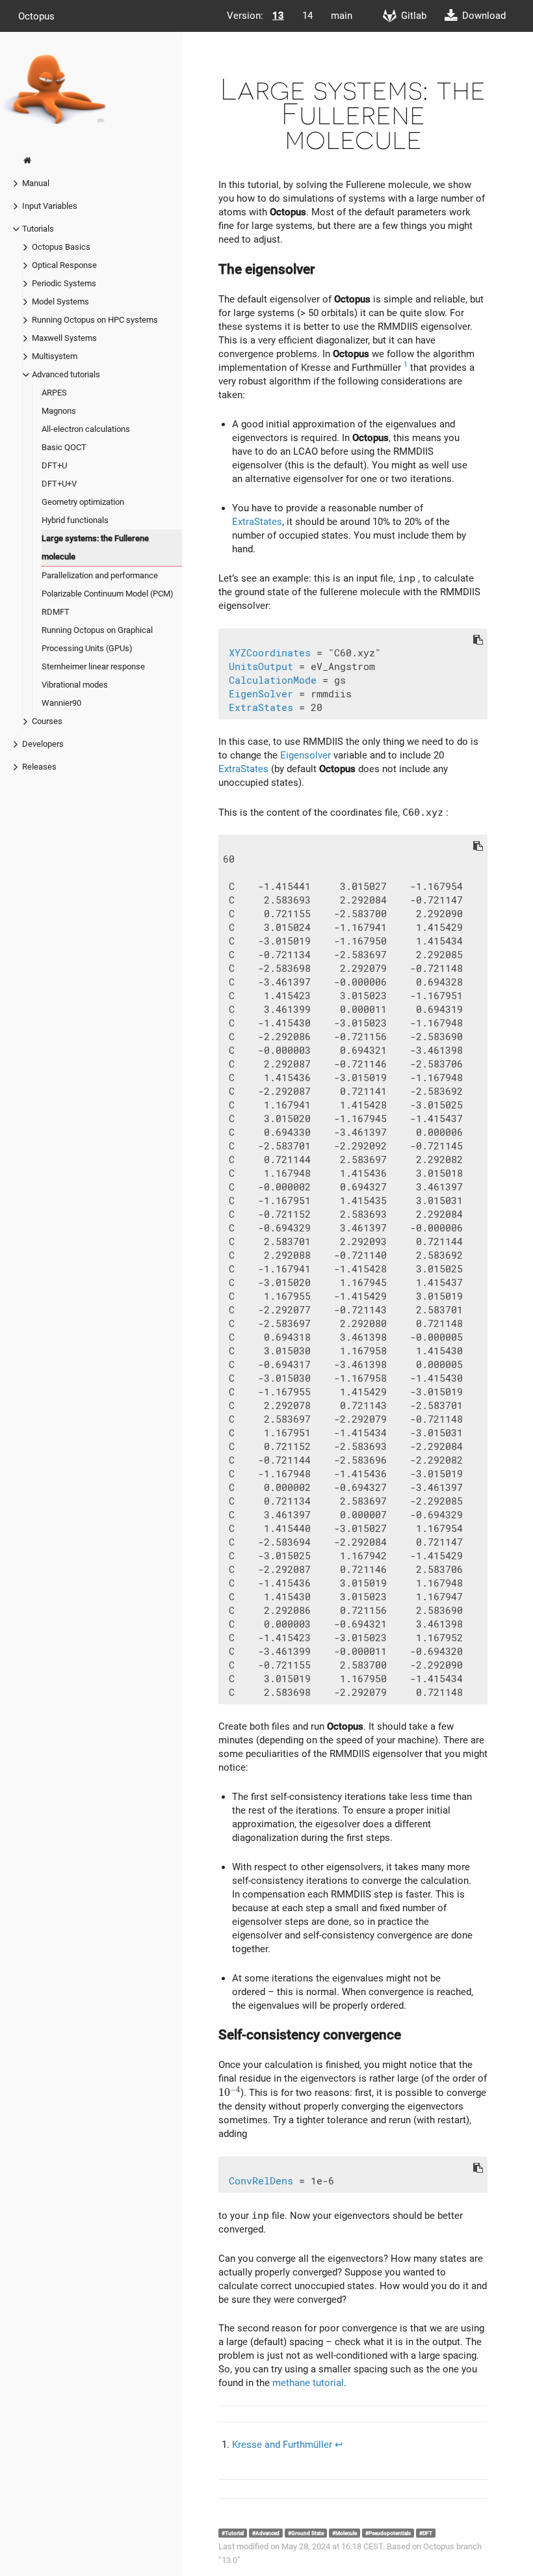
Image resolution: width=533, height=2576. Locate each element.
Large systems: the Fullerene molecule (95, 547)
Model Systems (60, 302)
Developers (43, 744)
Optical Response (64, 265)
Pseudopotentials (390, 2533)
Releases (39, 767)
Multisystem (55, 356)
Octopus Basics (61, 247)
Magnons (59, 411)
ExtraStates (257, 522)
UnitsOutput (261, 667)
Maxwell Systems (64, 338)
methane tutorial (308, 2383)
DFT (427, 2533)
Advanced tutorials (66, 374)
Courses (47, 721)
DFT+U (54, 465)
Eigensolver (305, 755)
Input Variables (50, 206)
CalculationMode (273, 680)
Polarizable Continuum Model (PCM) (108, 594)
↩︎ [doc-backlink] (339, 2445)
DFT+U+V (59, 484)
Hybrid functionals (75, 520)
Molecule (346, 2533)
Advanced (267, 2533)
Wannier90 (61, 703)
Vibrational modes (75, 685)
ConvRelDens (261, 2181)
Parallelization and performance (100, 575)
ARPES (54, 393)
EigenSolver (261, 694)
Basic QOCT (64, 447)
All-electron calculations (86, 429)
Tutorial (234, 2533)
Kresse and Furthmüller (282, 2445)
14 (307, 16)
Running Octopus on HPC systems (95, 320)
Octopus (36, 16)
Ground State (307, 2533)
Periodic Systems (64, 283)
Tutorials (38, 229)
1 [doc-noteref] (406, 365)
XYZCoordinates (270, 653)
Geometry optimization (83, 502)
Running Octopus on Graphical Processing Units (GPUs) (97, 639)
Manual (36, 183)
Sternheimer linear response (93, 666)
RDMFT (56, 612)
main (342, 16)
